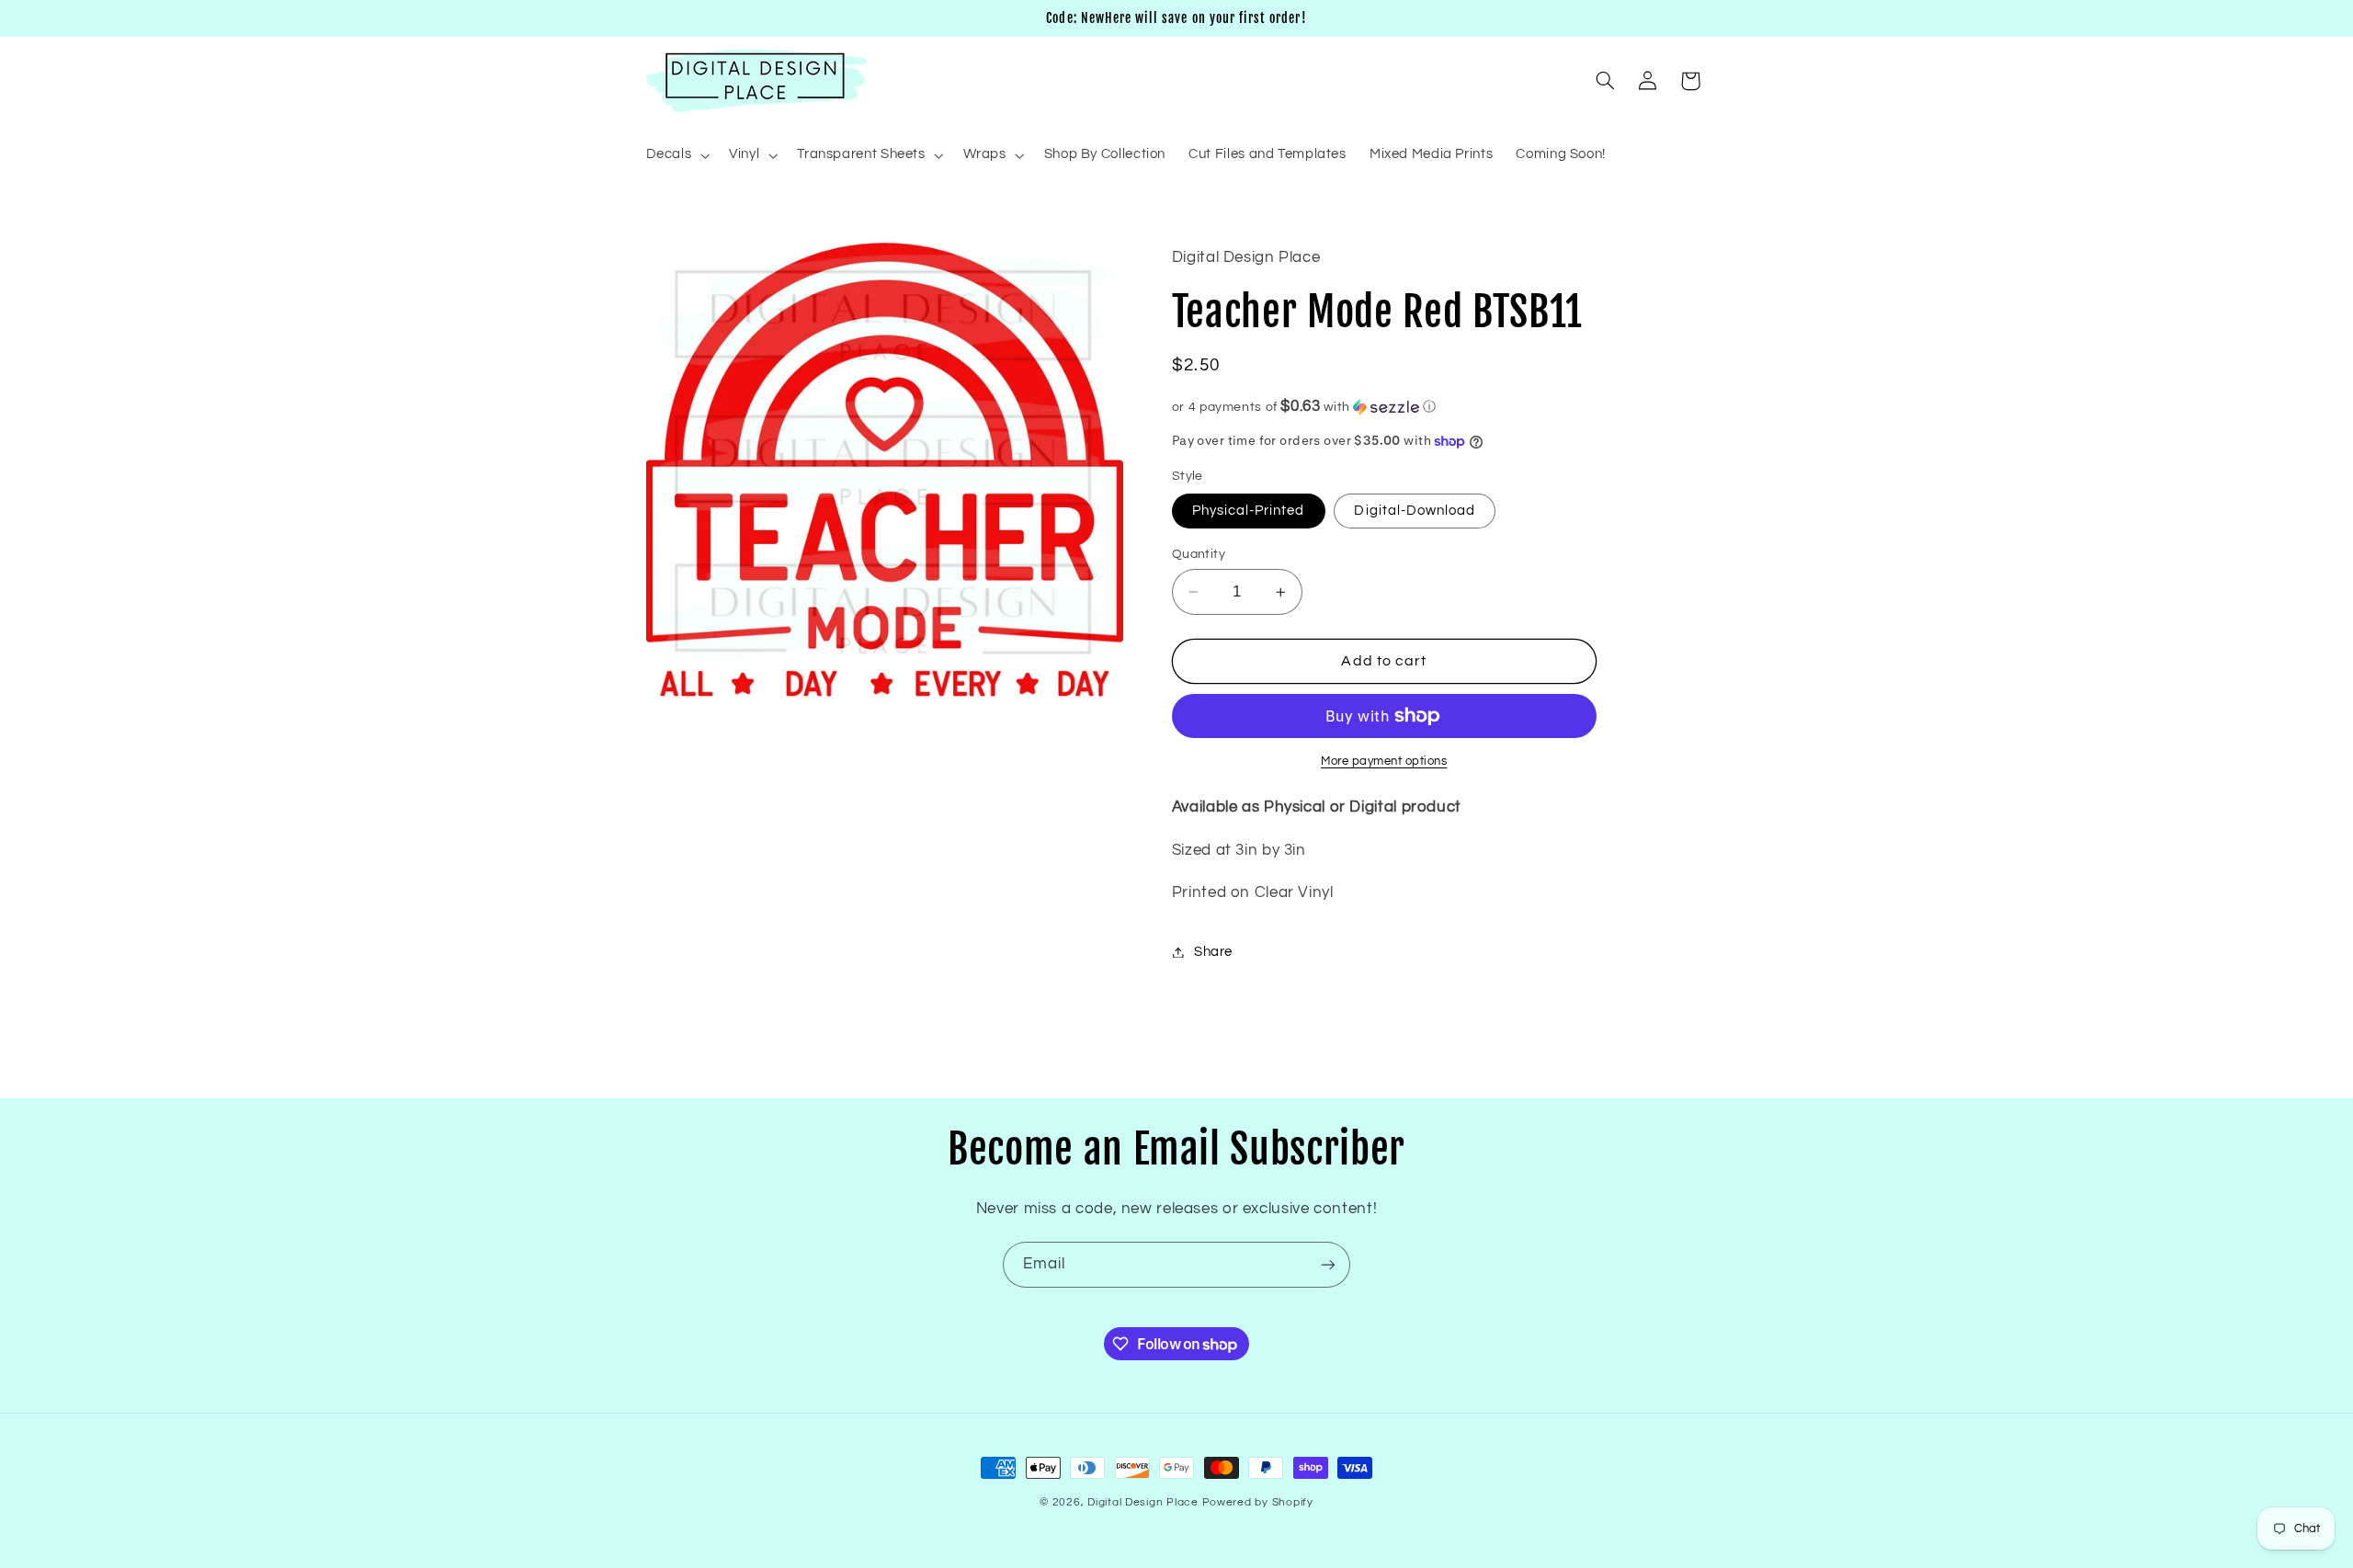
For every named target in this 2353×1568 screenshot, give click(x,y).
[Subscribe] (1328, 1264)
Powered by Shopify (1258, 1502)
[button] (676, 155)
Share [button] (1213, 952)
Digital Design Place (1143, 1502)
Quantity (1199, 554)
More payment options (1384, 761)
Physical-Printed (1249, 511)
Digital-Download (1415, 511)
